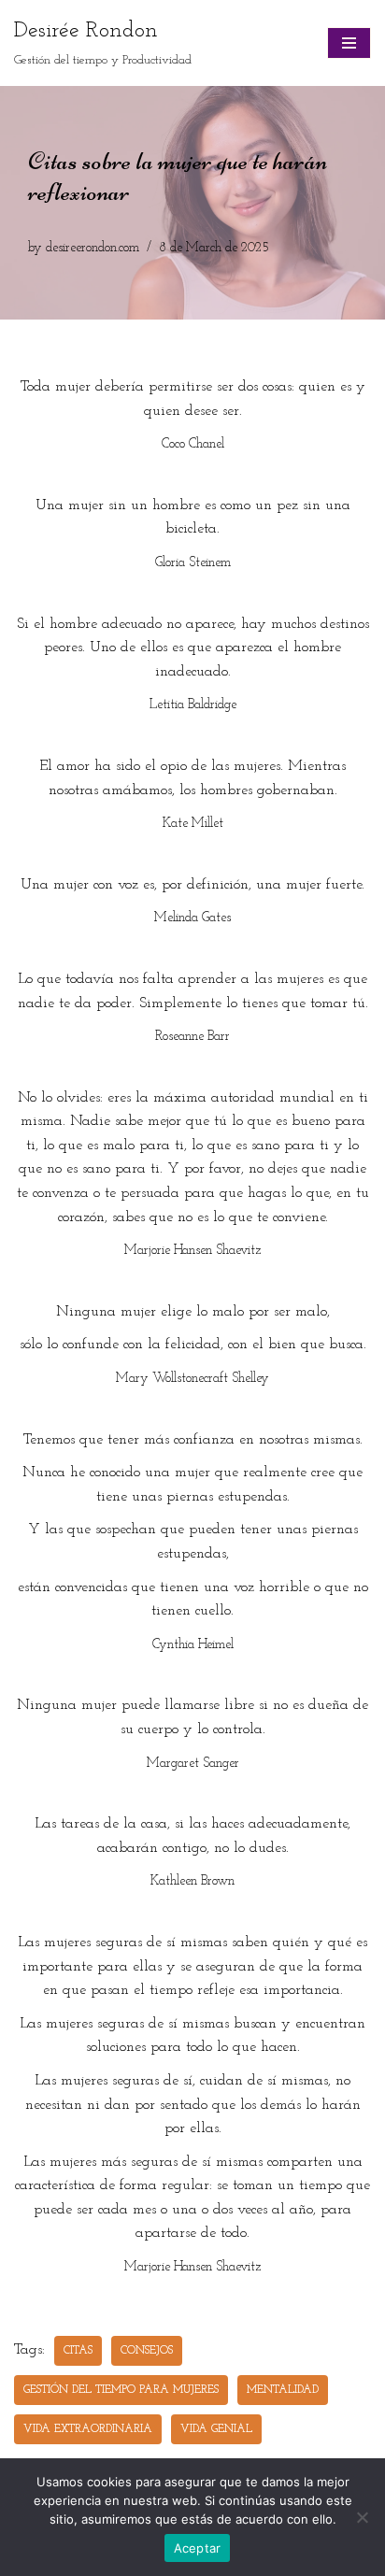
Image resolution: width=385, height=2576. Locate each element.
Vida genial (216, 2429)
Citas (78, 2351)
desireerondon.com (93, 248)
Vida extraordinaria (88, 2429)
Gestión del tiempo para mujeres (121, 2390)
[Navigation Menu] (349, 43)
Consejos (147, 2351)
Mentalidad (283, 2390)
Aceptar (198, 2548)
